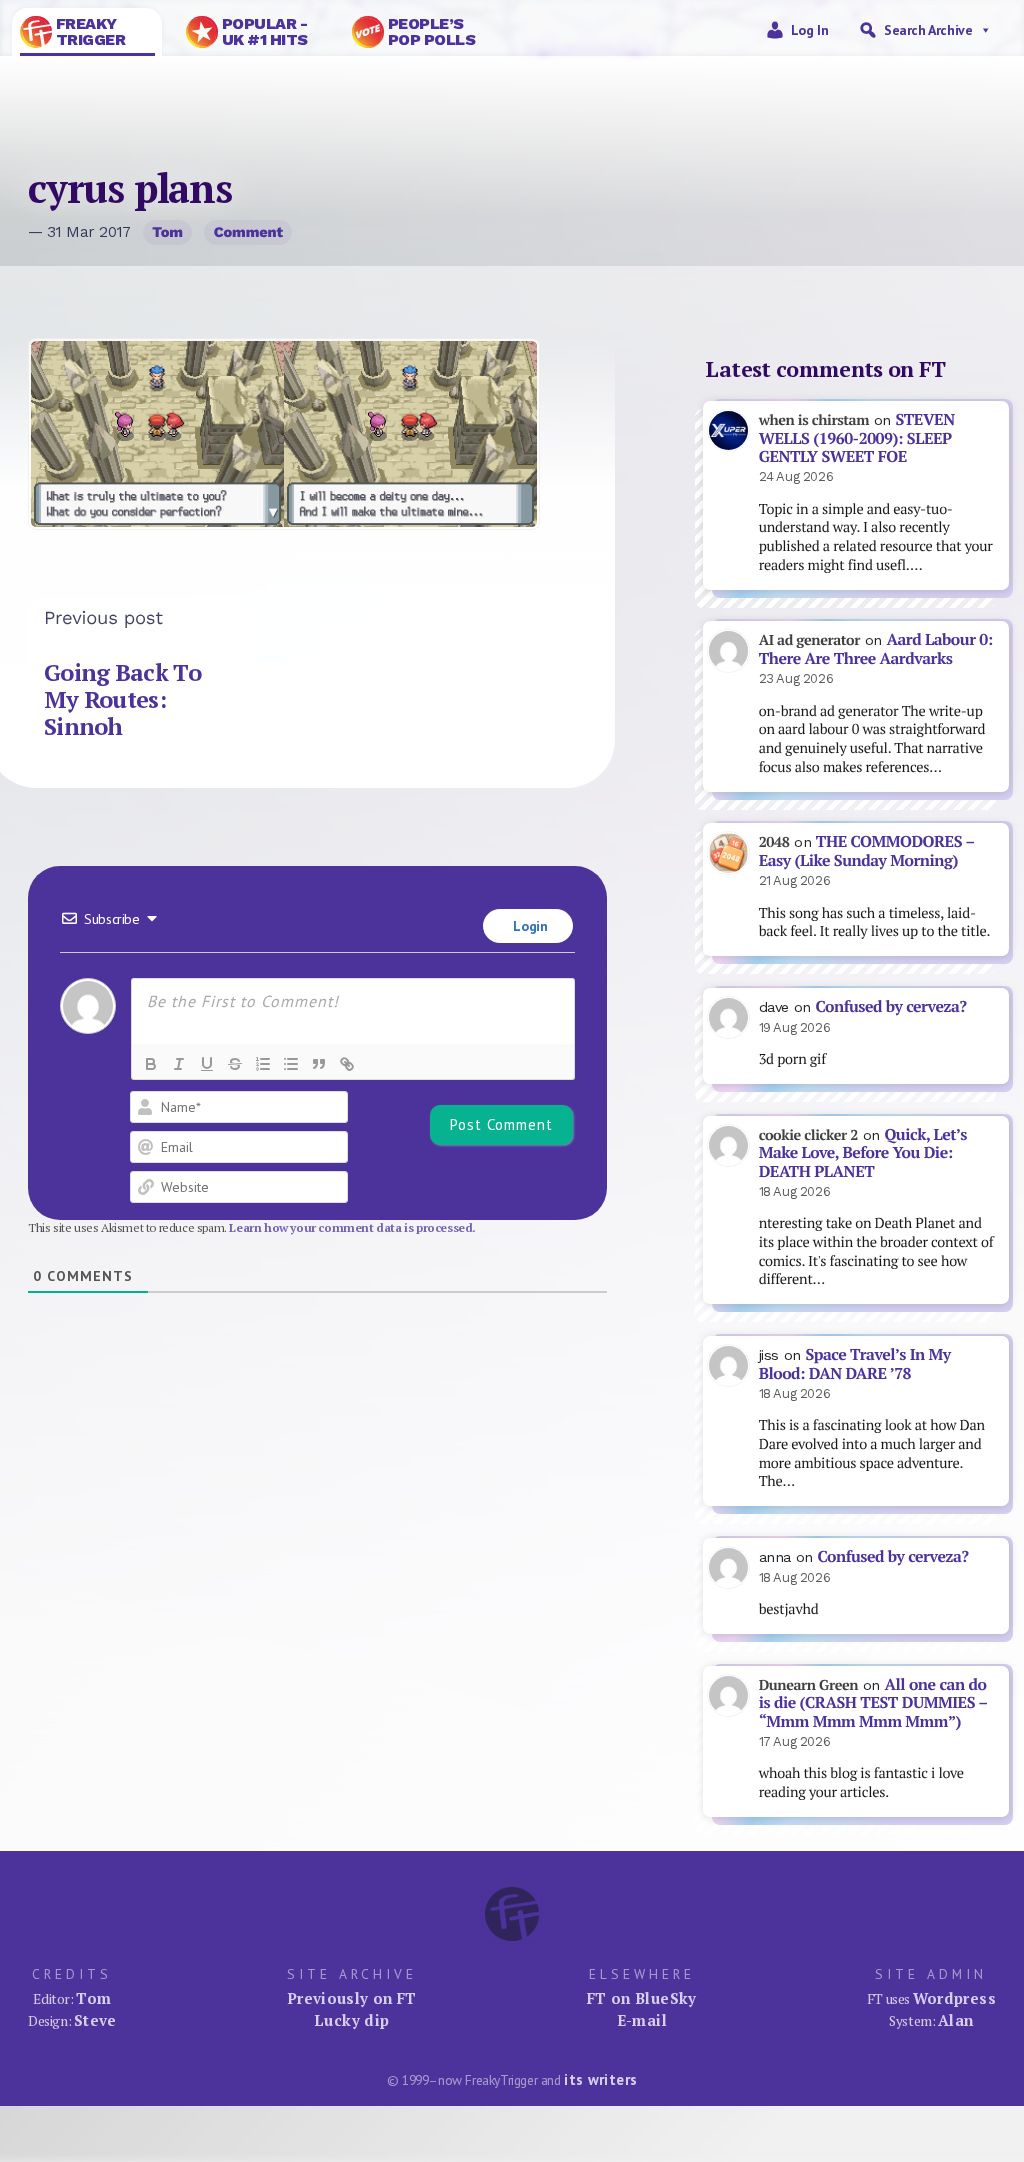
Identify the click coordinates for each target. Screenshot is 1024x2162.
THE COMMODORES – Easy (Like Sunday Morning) (867, 851)
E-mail (642, 2020)
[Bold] (151, 1064)
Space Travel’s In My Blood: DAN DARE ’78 (855, 1364)
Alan (956, 2020)
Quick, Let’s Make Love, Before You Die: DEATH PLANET (863, 1153)
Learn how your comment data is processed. (352, 1227)
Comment (248, 232)
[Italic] (179, 1064)
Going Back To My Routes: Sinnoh (122, 699)
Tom (167, 232)
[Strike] (235, 1064)
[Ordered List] (263, 1064)
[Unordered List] (291, 1064)
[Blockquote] (319, 1064)
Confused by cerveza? (890, 1006)
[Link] (347, 1064)
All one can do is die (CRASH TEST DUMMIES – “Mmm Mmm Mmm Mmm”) (873, 1703)
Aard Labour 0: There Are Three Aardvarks (876, 649)
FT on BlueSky (642, 1998)
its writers (600, 2079)
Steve (95, 2020)
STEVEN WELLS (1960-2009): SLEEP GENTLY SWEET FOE (857, 438)
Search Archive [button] (928, 30)
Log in (810, 30)
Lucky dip (351, 2020)
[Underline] (207, 1064)
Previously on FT (352, 1998)
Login (529, 926)
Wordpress (954, 1998)
